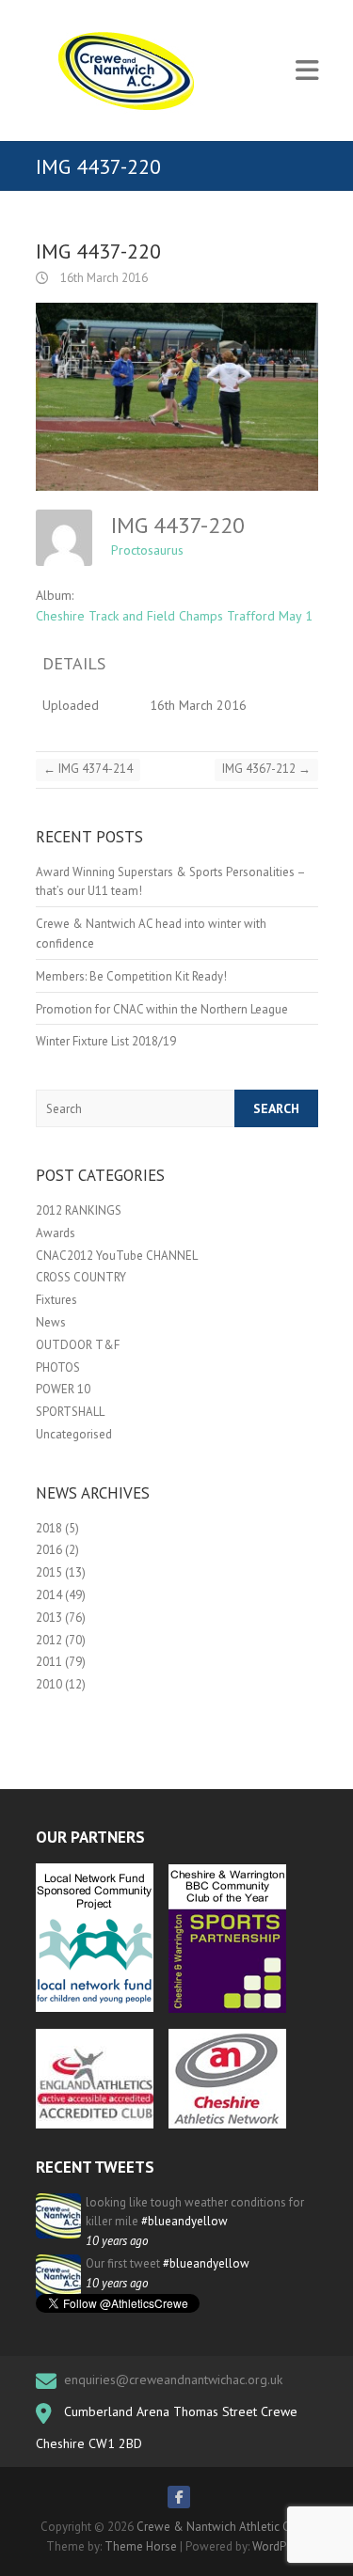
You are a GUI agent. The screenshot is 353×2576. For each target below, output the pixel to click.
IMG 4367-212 (266, 769)
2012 (49, 1640)
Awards (56, 1233)
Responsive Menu (307, 71)
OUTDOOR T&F (78, 1345)
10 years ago (117, 2241)
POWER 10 (63, 1389)
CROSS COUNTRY (81, 1277)
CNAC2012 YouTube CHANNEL (117, 1256)
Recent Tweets (95, 2167)
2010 (49, 1684)
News (51, 1322)
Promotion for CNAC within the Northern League (162, 1009)
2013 (49, 1618)
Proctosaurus (147, 550)
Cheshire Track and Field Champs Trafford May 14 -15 (189, 616)
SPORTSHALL (70, 1412)
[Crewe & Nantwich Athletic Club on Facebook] (179, 2497)
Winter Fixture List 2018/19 (106, 1041)
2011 (49, 1662)
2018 (49, 1528)
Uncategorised (74, 1434)
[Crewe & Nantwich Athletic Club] (130, 71)
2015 (49, 1572)
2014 (49, 1595)
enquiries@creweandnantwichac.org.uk (173, 2380)
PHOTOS (58, 1367)
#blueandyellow (185, 2221)
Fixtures (56, 1300)
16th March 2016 (103, 278)
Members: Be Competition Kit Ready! (131, 976)
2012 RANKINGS (79, 1210)
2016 (49, 1550)
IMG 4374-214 (88, 769)
